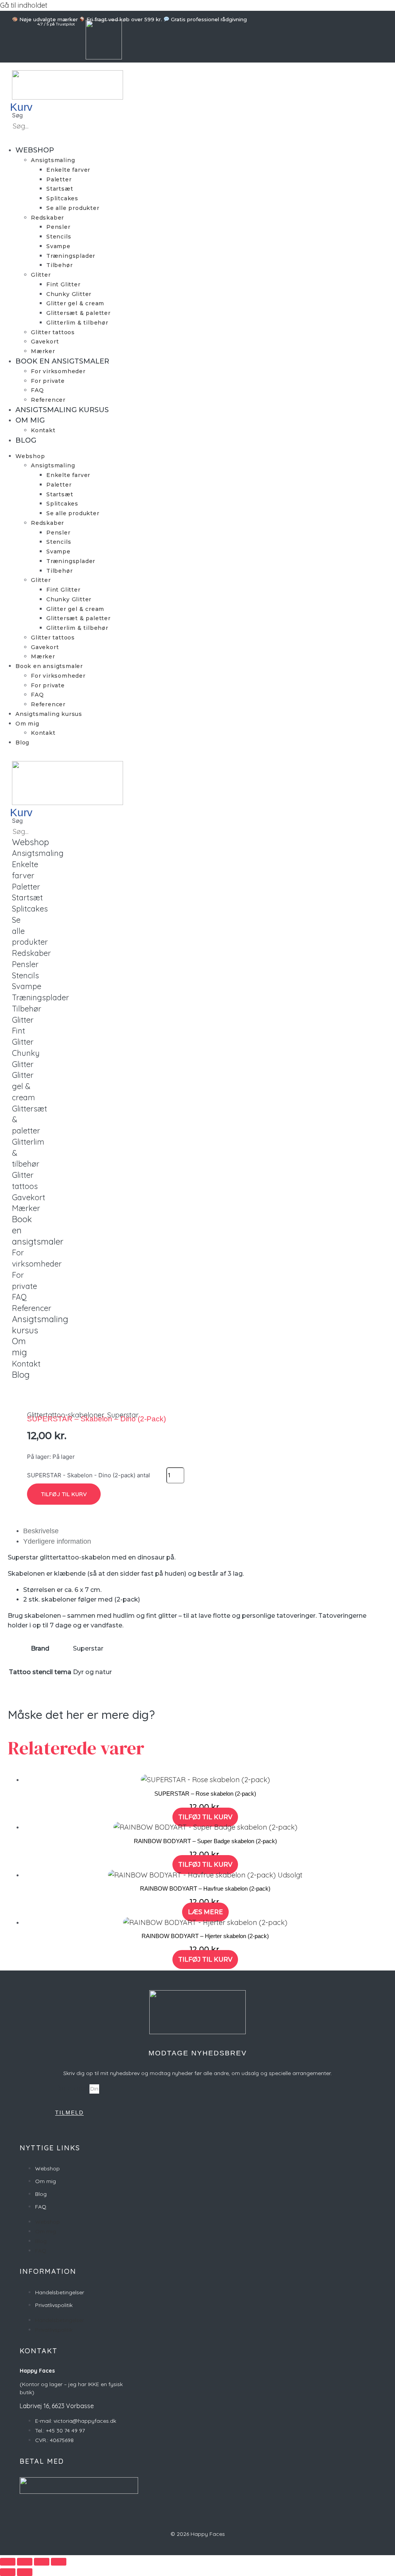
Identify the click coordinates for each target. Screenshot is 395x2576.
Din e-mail (72, 2088)
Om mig (30, 420)
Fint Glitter (63, 284)
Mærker (43, 351)
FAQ (37, 390)
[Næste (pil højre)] (25, 2572)
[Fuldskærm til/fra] (25, 2562)
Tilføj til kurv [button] (205, 1817)
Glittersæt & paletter (78, 313)
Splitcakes (62, 198)
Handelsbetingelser (60, 2292)
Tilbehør (59, 265)
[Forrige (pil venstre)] (8, 2572)
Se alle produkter (73, 208)
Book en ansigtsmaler (62, 361)
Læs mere (205, 1912)
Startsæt (60, 189)
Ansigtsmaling (53, 160)
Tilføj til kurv (64, 1494)
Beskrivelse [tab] (41, 1531)
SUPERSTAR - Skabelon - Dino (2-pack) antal (89, 1475)
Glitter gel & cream (75, 303)
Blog (26, 440)
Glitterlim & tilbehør (77, 323)
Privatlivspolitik (54, 2305)
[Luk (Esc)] (59, 2562)
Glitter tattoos (53, 332)
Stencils (59, 237)
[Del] (42, 2562)
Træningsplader (71, 256)
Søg (17, 115)
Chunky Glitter (69, 294)
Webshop (35, 150)
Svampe (58, 246)
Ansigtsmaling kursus (62, 410)
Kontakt (43, 430)
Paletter (59, 179)
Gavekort (45, 342)
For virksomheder (58, 371)
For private (48, 381)
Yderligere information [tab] (57, 1541)
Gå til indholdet (24, 5)
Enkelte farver (68, 170)
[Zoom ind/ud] (8, 2562)
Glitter (41, 275)
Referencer (48, 400)
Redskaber (47, 218)
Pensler (58, 227)
